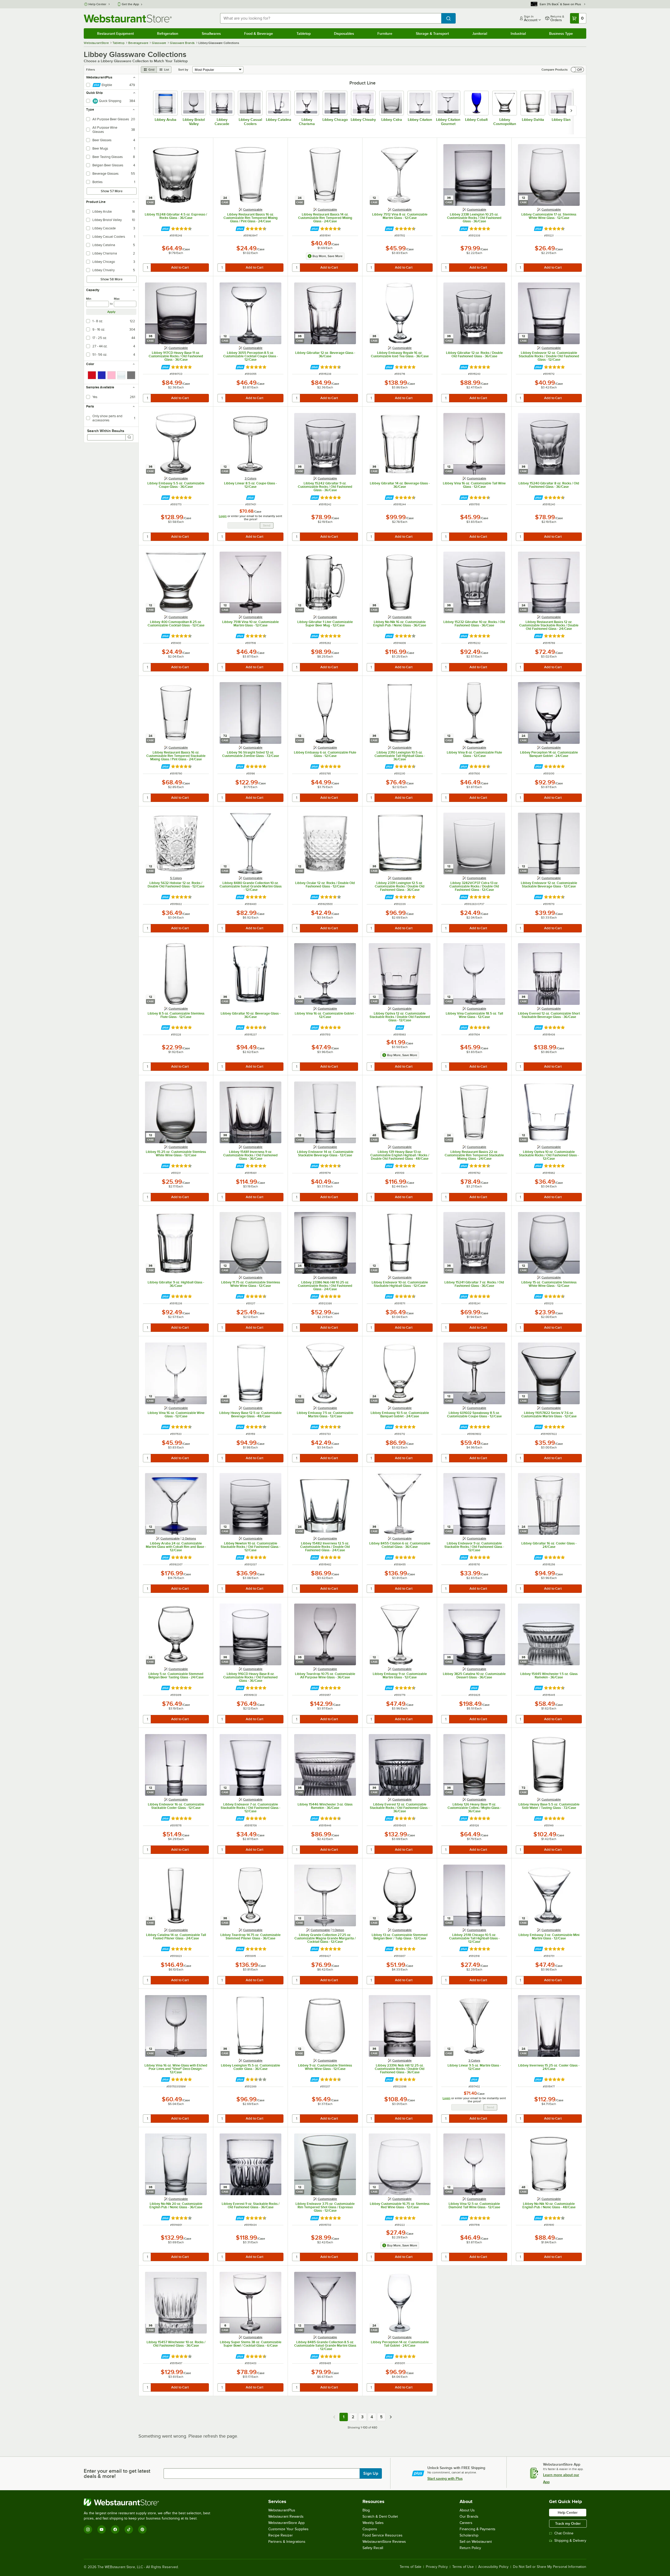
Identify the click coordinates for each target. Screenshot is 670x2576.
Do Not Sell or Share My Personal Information (550, 2567)
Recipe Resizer (281, 2535)
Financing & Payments (478, 2529)
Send (267, 525)
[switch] (577, 70)
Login (223, 516)
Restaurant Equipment (115, 33)
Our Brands (469, 2516)
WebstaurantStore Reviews (384, 2542)
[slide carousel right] (571, 111)
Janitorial (480, 33)
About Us (467, 2510)
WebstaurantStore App (286, 2523)
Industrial (518, 33)
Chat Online (564, 2533)
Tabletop (304, 33)
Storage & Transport (432, 33)
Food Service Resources (383, 2535)
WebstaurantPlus (282, 2510)
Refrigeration (168, 33)
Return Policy (470, 2548)
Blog (366, 2510)
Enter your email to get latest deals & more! (117, 2473)
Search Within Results (106, 431)
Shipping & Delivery (570, 2541)
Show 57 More (112, 191)
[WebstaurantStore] (149, 2502)
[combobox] (331, 18)
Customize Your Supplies (288, 2529)
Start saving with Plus (445, 2478)
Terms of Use (463, 2567)
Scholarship (469, 2535)
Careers (466, 2523)
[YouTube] (102, 2529)
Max (117, 299)
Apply (111, 312)
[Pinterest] (142, 2529)
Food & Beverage (259, 33)
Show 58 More (111, 279)
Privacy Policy (437, 2567)
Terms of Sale (411, 2567)
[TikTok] (129, 2529)
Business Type (561, 33)
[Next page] (391, 2417)
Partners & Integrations (287, 2542)
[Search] (129, 437)
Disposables (344, 33)
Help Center (97, 4)
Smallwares (211, 33)
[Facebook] (115, 2529)
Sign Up (371, 2473)
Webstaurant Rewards (286, 2516)
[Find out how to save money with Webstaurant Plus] (166, 229)
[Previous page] (334, 2417)
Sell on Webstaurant (476, 2542)
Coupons (370, 2529)
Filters (91, 70)
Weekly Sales (373, 2523)
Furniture (385, 33)
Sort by (183, 70)
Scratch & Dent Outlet (380, 2516)
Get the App (130, 4)
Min (89, 299)
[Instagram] (88, 2529)
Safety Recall (373, 2548)
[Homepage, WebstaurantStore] (128, 18)
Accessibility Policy (493, 2567)
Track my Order (568, 2523)
